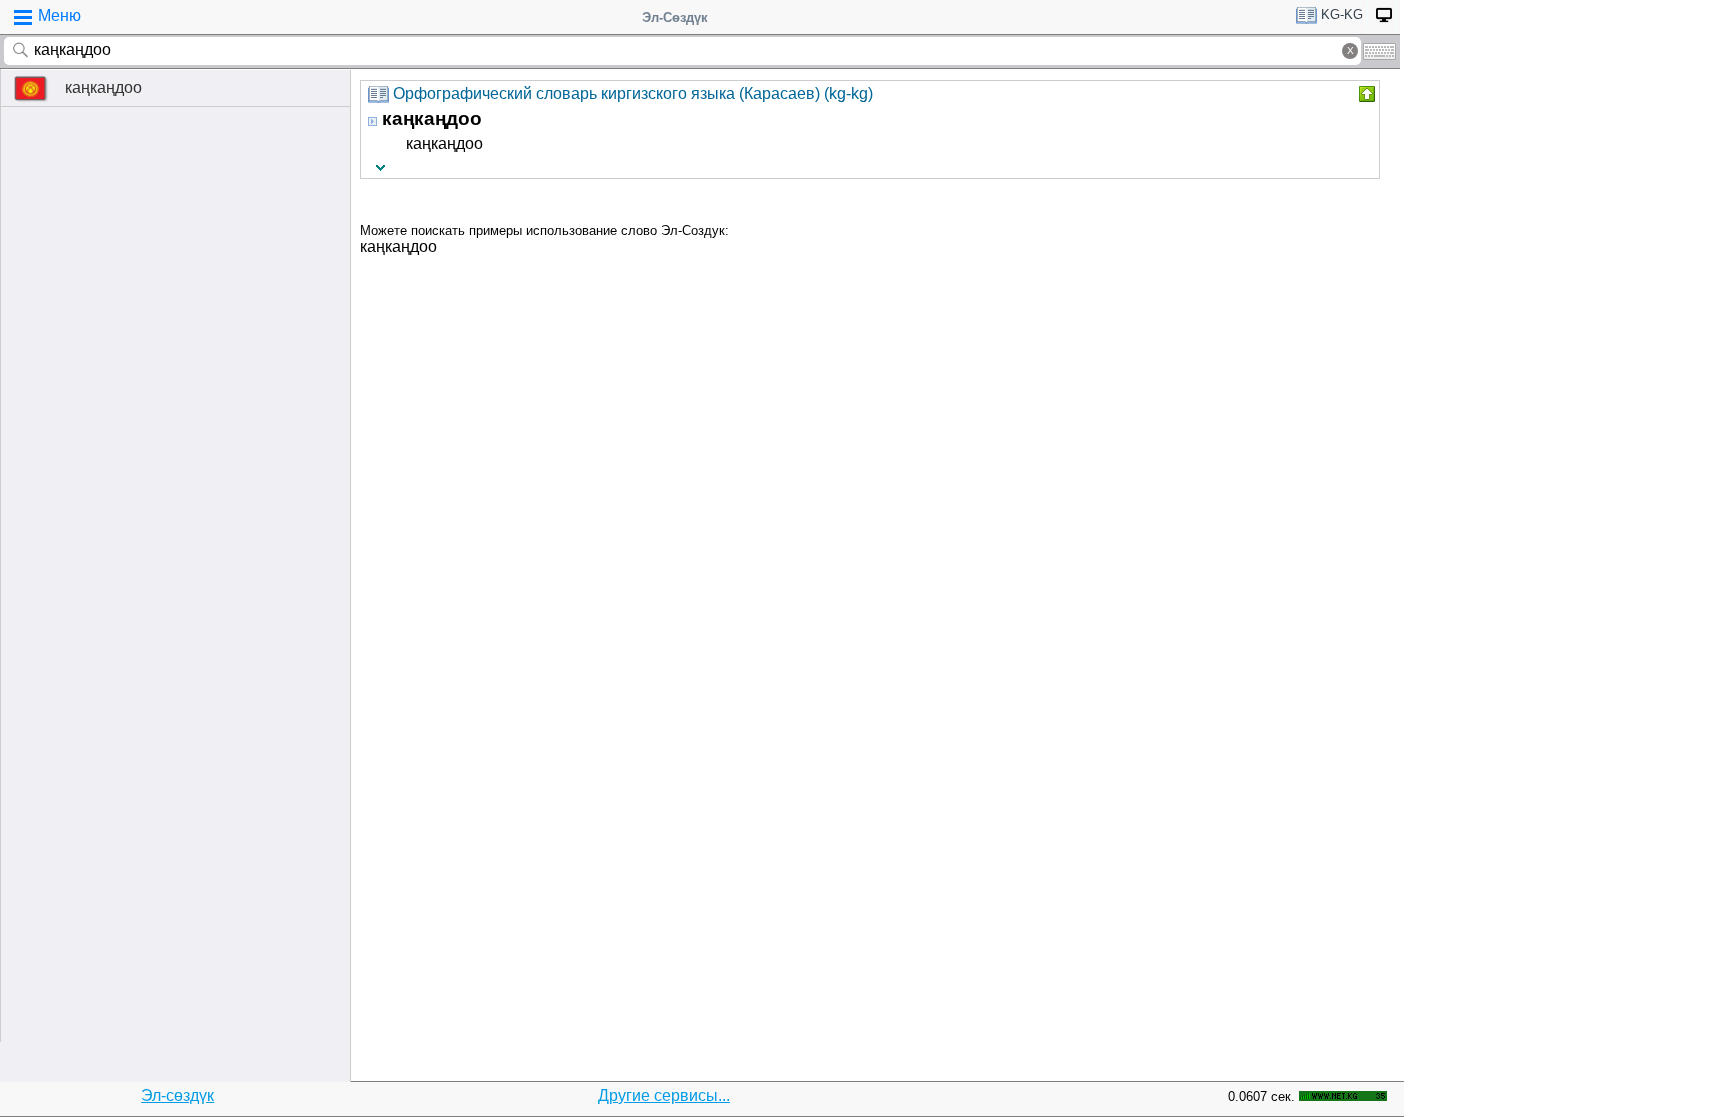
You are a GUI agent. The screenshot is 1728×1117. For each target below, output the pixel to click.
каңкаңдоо (103, 87)
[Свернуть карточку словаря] (1365, 94)
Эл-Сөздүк (675, 17)
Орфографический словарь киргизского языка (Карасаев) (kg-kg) (633, 93)
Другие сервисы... (664, 1095)
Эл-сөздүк (177, 1095)
